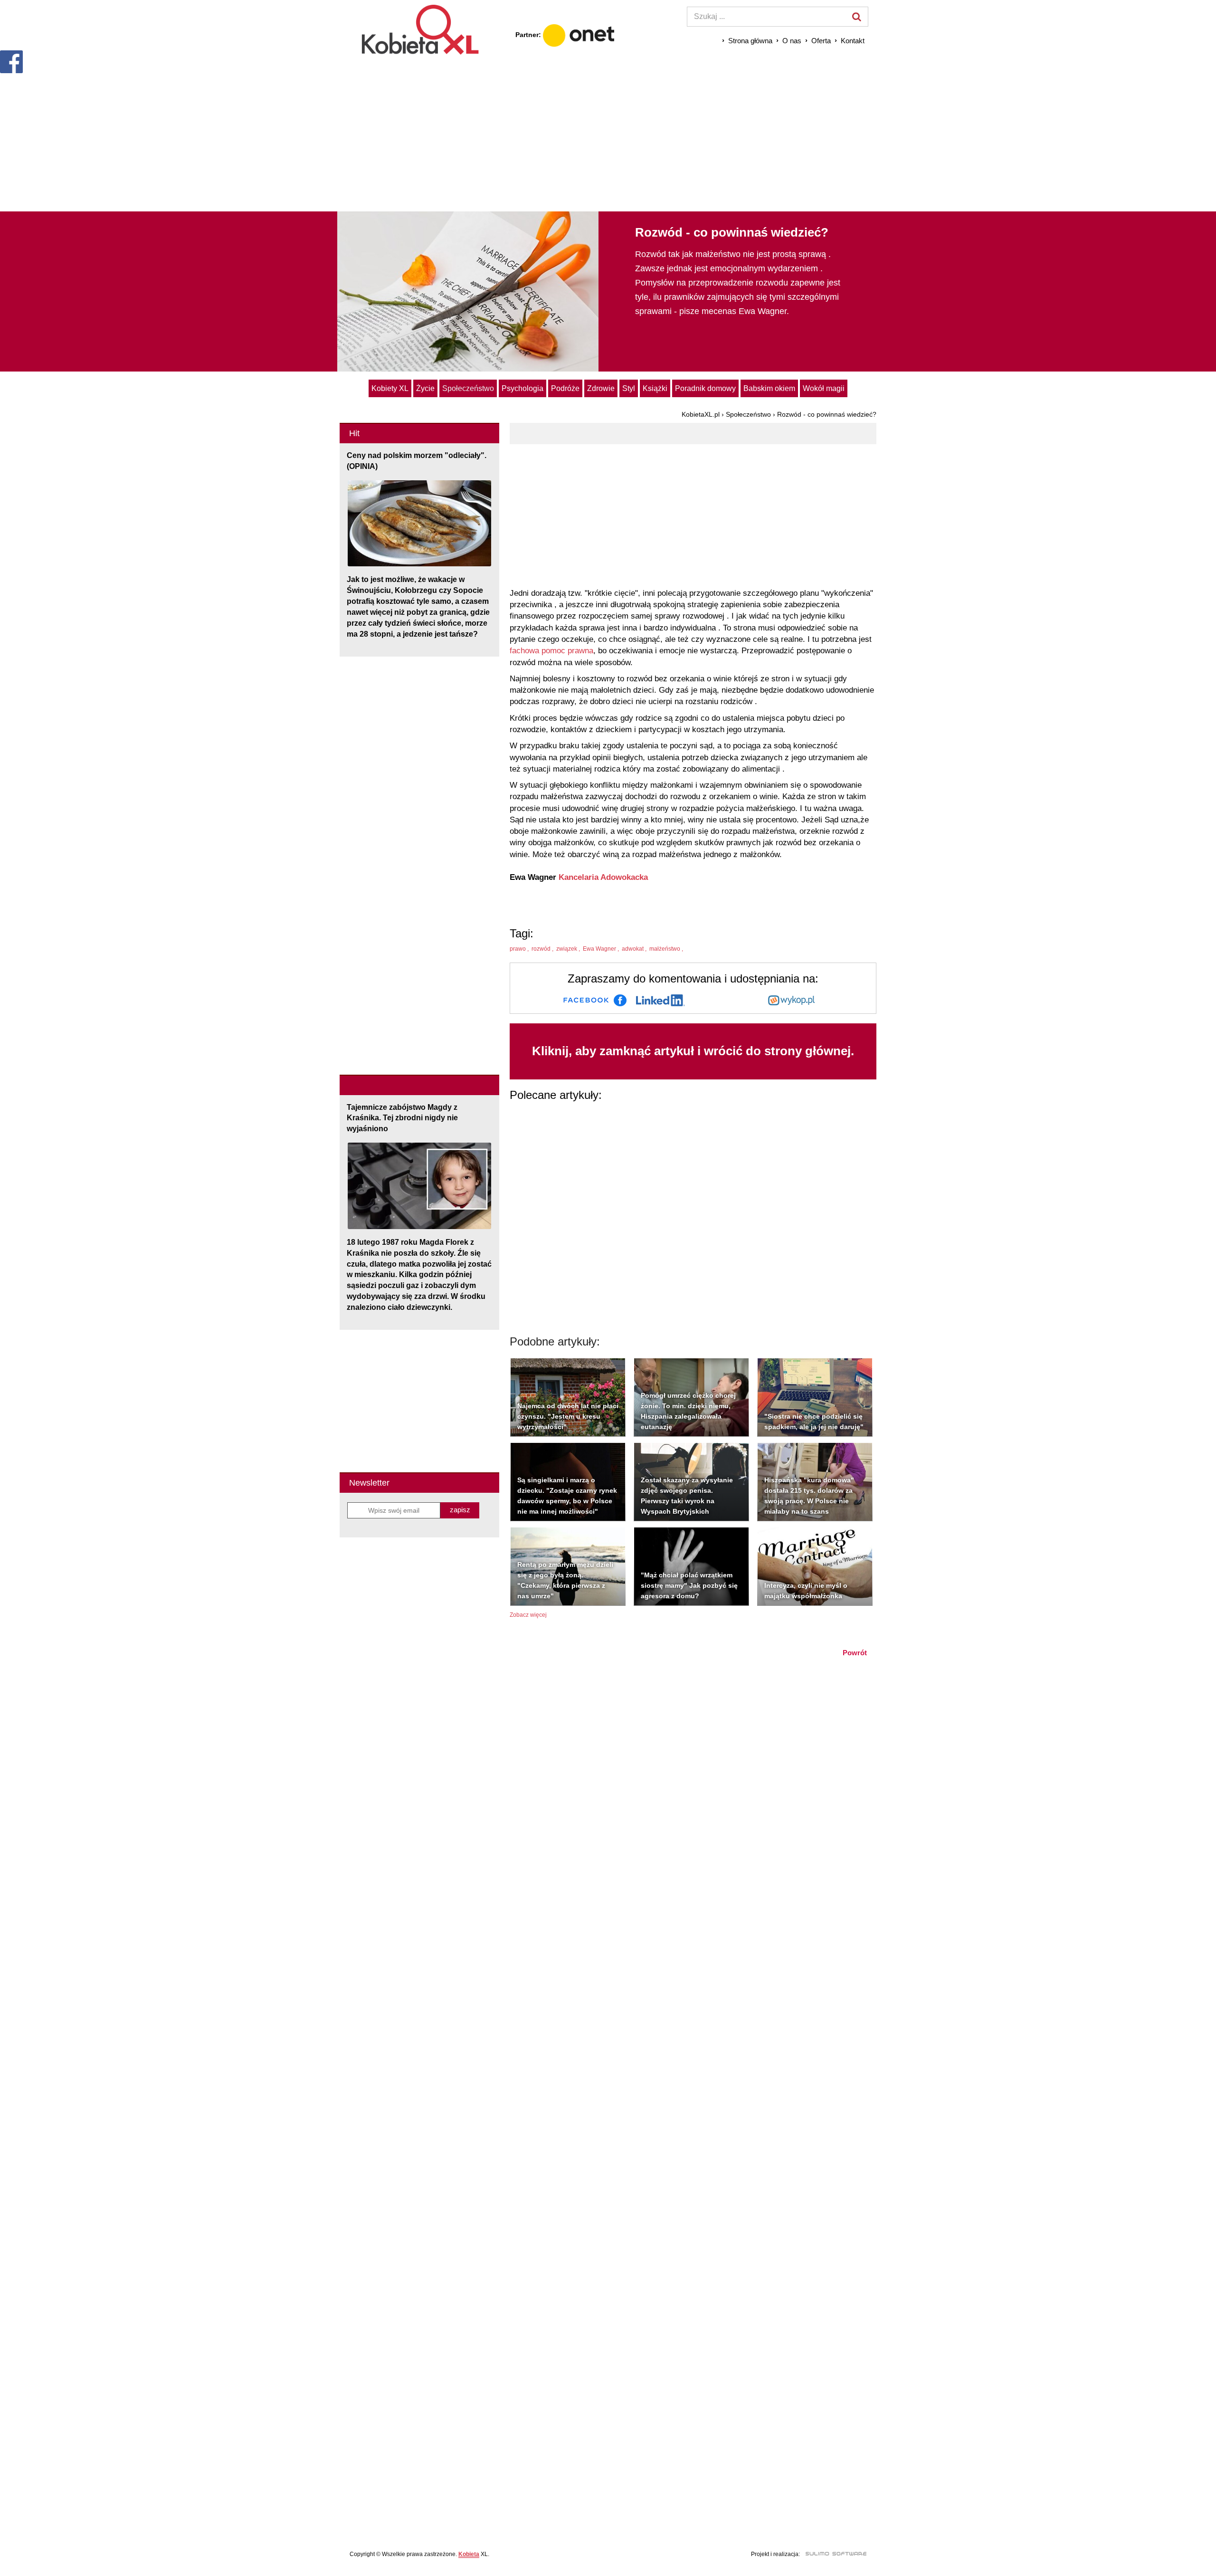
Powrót (855, 1653)
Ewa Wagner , (602, 949)
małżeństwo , (667, 949)
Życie (425, 388)
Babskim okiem (769, 388)
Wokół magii (824, 388)
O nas (792, 41)
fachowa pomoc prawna (551, 651)
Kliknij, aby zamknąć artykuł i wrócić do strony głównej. (693, 1051)
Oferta (821, 41)
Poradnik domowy (705, 388)
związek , (569, 949)
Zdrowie (601, 388)
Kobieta (469, 2554)
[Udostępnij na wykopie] (791, 1000)
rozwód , (543, 949)
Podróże (565, 388)
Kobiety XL (390, 388)
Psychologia (522, 388)
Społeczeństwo (468, 388)
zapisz (460, 1510)
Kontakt (853, 41)
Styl (629, 388)
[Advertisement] (608, 133)
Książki (655, 388)
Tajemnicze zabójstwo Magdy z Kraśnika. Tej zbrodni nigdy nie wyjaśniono (402, 1118)
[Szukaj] (856, 17)
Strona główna (750, 41)
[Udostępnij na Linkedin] (660, 1000)
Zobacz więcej (528, 1615)
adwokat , (635, 949)
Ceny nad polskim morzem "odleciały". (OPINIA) (417, 461)
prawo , (520, 949)
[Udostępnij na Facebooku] (595, 1000)
